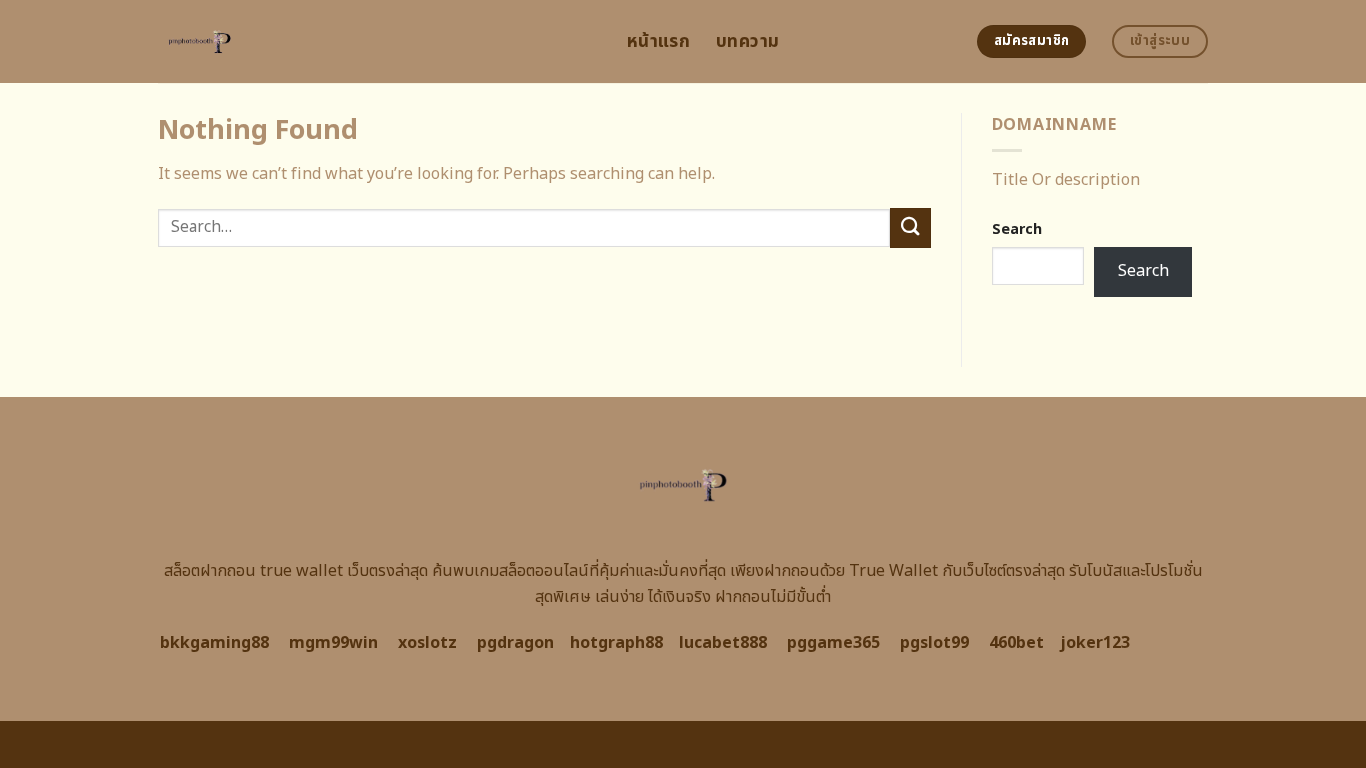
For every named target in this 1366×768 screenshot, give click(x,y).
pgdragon (515, 643)
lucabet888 (723, 643)
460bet (1016, 643)
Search (1017, 229)
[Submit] (910, 227)
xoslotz (427, 643)
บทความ (747, 41)
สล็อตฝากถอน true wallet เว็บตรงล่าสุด (296, 571)
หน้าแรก (658, 41)
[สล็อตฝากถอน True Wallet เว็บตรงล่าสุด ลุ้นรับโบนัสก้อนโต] (377, 41)
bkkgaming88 (214, 643)
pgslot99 (934, 643)
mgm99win (333, 643)
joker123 (1095, 643)
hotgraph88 (616, 643)
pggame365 (833, 643)
